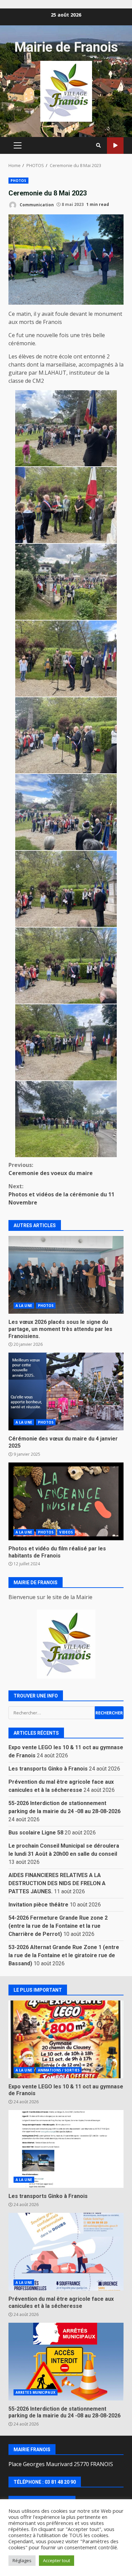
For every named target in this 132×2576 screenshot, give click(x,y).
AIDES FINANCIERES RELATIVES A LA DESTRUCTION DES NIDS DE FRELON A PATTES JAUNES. (57, 1883)
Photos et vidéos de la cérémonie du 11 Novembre (61, 1194)
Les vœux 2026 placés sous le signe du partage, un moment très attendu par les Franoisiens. (66, 1275)
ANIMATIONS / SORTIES (59, 2070)
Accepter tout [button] (57, 2560)
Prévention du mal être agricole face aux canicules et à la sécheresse (66, 2252)
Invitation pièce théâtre (38, 1905)
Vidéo (115, 146)
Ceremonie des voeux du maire (51, 1169)
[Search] (98, 145)
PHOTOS (18, 181)
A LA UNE (24, 1306)
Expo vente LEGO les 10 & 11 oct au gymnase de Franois (66, 2039)
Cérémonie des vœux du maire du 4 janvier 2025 (66, 1391)
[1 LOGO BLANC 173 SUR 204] (66, 1644)
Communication (36, 204)
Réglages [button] (22, 2560)
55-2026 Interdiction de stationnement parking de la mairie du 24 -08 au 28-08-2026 (66, 2362)
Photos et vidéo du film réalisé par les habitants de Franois (66, 1501)
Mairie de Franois (66, 47)
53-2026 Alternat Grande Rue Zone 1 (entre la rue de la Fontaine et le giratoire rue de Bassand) (64, 1955)
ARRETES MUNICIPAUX (36, 2392)
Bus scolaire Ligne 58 (36, 1833)
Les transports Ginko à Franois (48, 1769)
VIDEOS (66, 1532)
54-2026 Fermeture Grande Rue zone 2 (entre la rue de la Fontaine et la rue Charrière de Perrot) (58, 1926)
